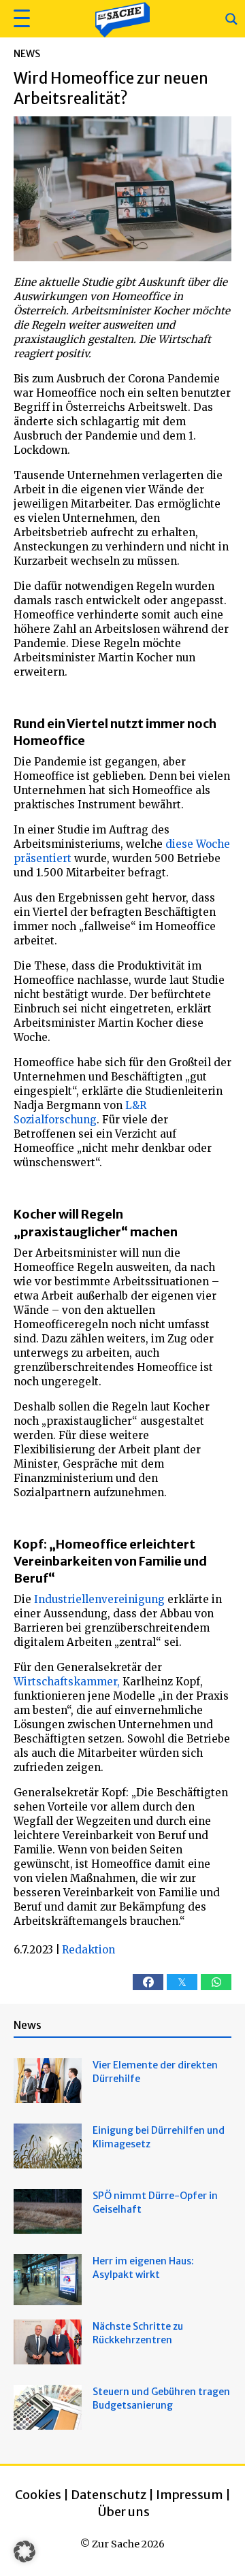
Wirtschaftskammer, (67, 1682)
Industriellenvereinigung (99, 1599)
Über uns (124, 2512)
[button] (20, 19)
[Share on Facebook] (148, 1982)
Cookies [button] (38, 2495)
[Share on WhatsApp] (216, 1982)
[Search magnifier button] (231, 19)
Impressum (190, 2495)
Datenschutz (109, 2495)
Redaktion (88, 1950)
